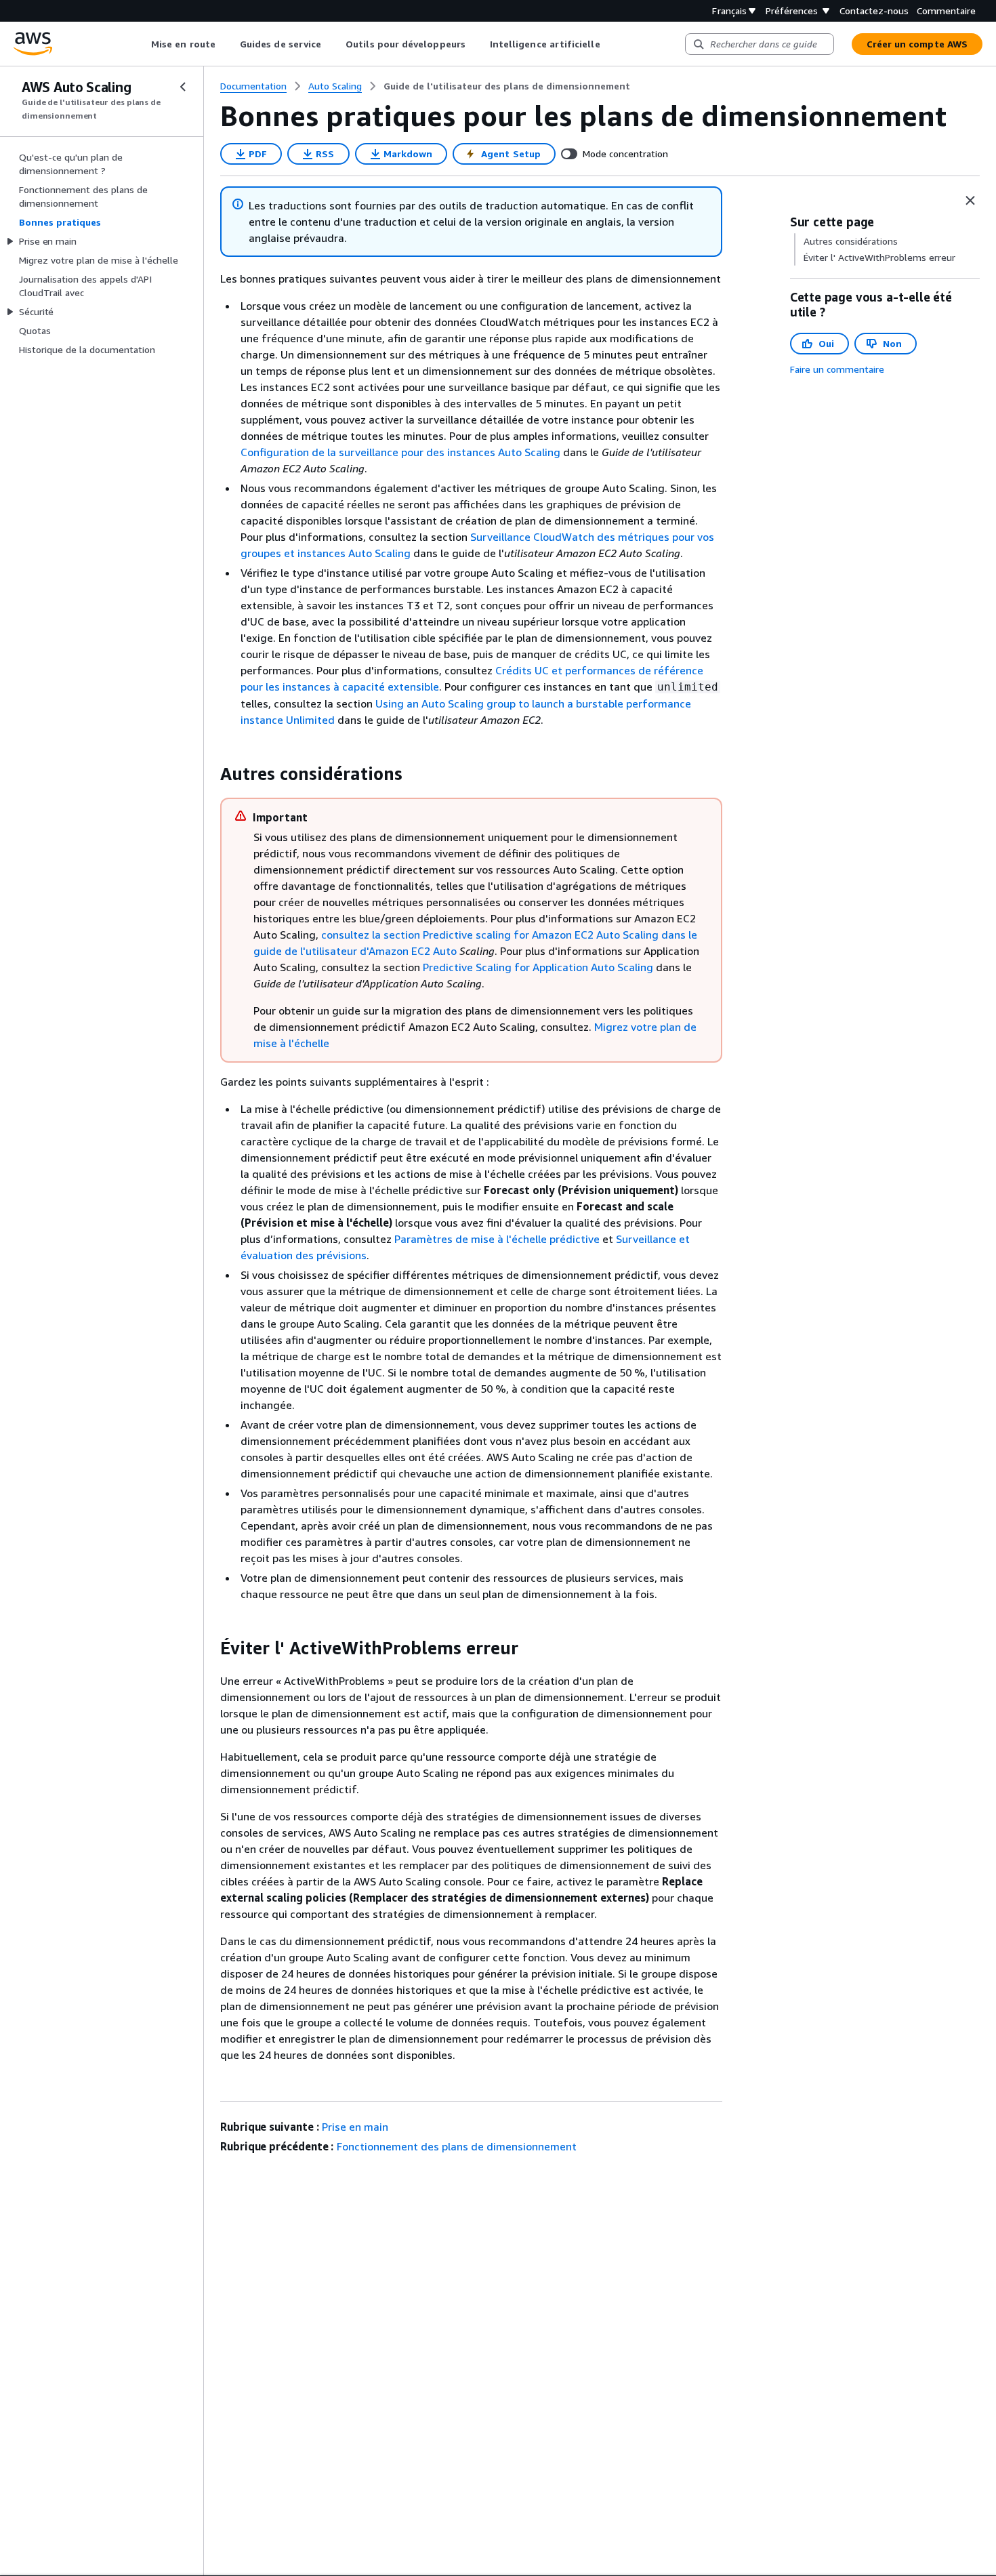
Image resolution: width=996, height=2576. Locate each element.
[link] (507, 86)
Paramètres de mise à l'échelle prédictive (497, 1239)
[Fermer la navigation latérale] (183, 87)
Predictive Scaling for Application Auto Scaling (538, 967)
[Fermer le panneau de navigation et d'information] (970, 201)
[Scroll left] (141, 44)
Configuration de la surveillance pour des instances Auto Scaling (400, 452)
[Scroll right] (610, 44)
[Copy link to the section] (209, 774)
